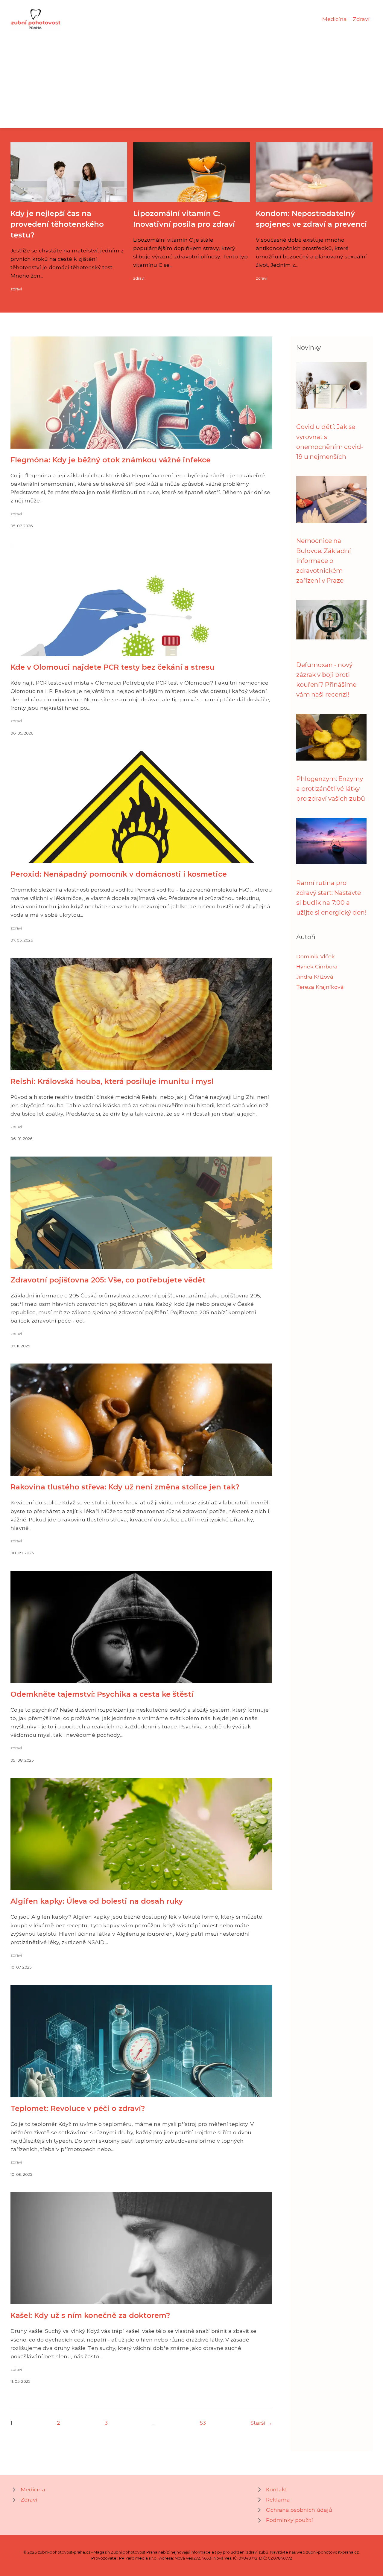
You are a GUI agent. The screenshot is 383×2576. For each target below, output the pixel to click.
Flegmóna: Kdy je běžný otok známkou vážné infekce (111, 460)
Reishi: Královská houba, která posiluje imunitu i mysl (112, 1081)
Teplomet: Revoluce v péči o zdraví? (78, 2108)
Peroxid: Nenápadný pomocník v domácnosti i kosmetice (119, 874)
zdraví (16, 289)
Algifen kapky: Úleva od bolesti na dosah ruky (97, 1901)
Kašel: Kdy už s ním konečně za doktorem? (90, 2315)
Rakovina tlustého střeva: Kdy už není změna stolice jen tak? (125, 1487)
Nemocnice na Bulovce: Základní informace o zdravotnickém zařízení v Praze (324, 560)
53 (203, 2423)
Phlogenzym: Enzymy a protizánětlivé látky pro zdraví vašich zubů (331, 789)
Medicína (335, 19)
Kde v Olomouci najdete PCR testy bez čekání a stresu (113, 667)
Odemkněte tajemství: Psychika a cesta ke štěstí (102, 1694)
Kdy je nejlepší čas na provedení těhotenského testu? (57, 224)
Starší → (261, 2423)
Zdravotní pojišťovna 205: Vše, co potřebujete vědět (108, 1280)
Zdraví (361, 19)
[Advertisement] (191, 76)
